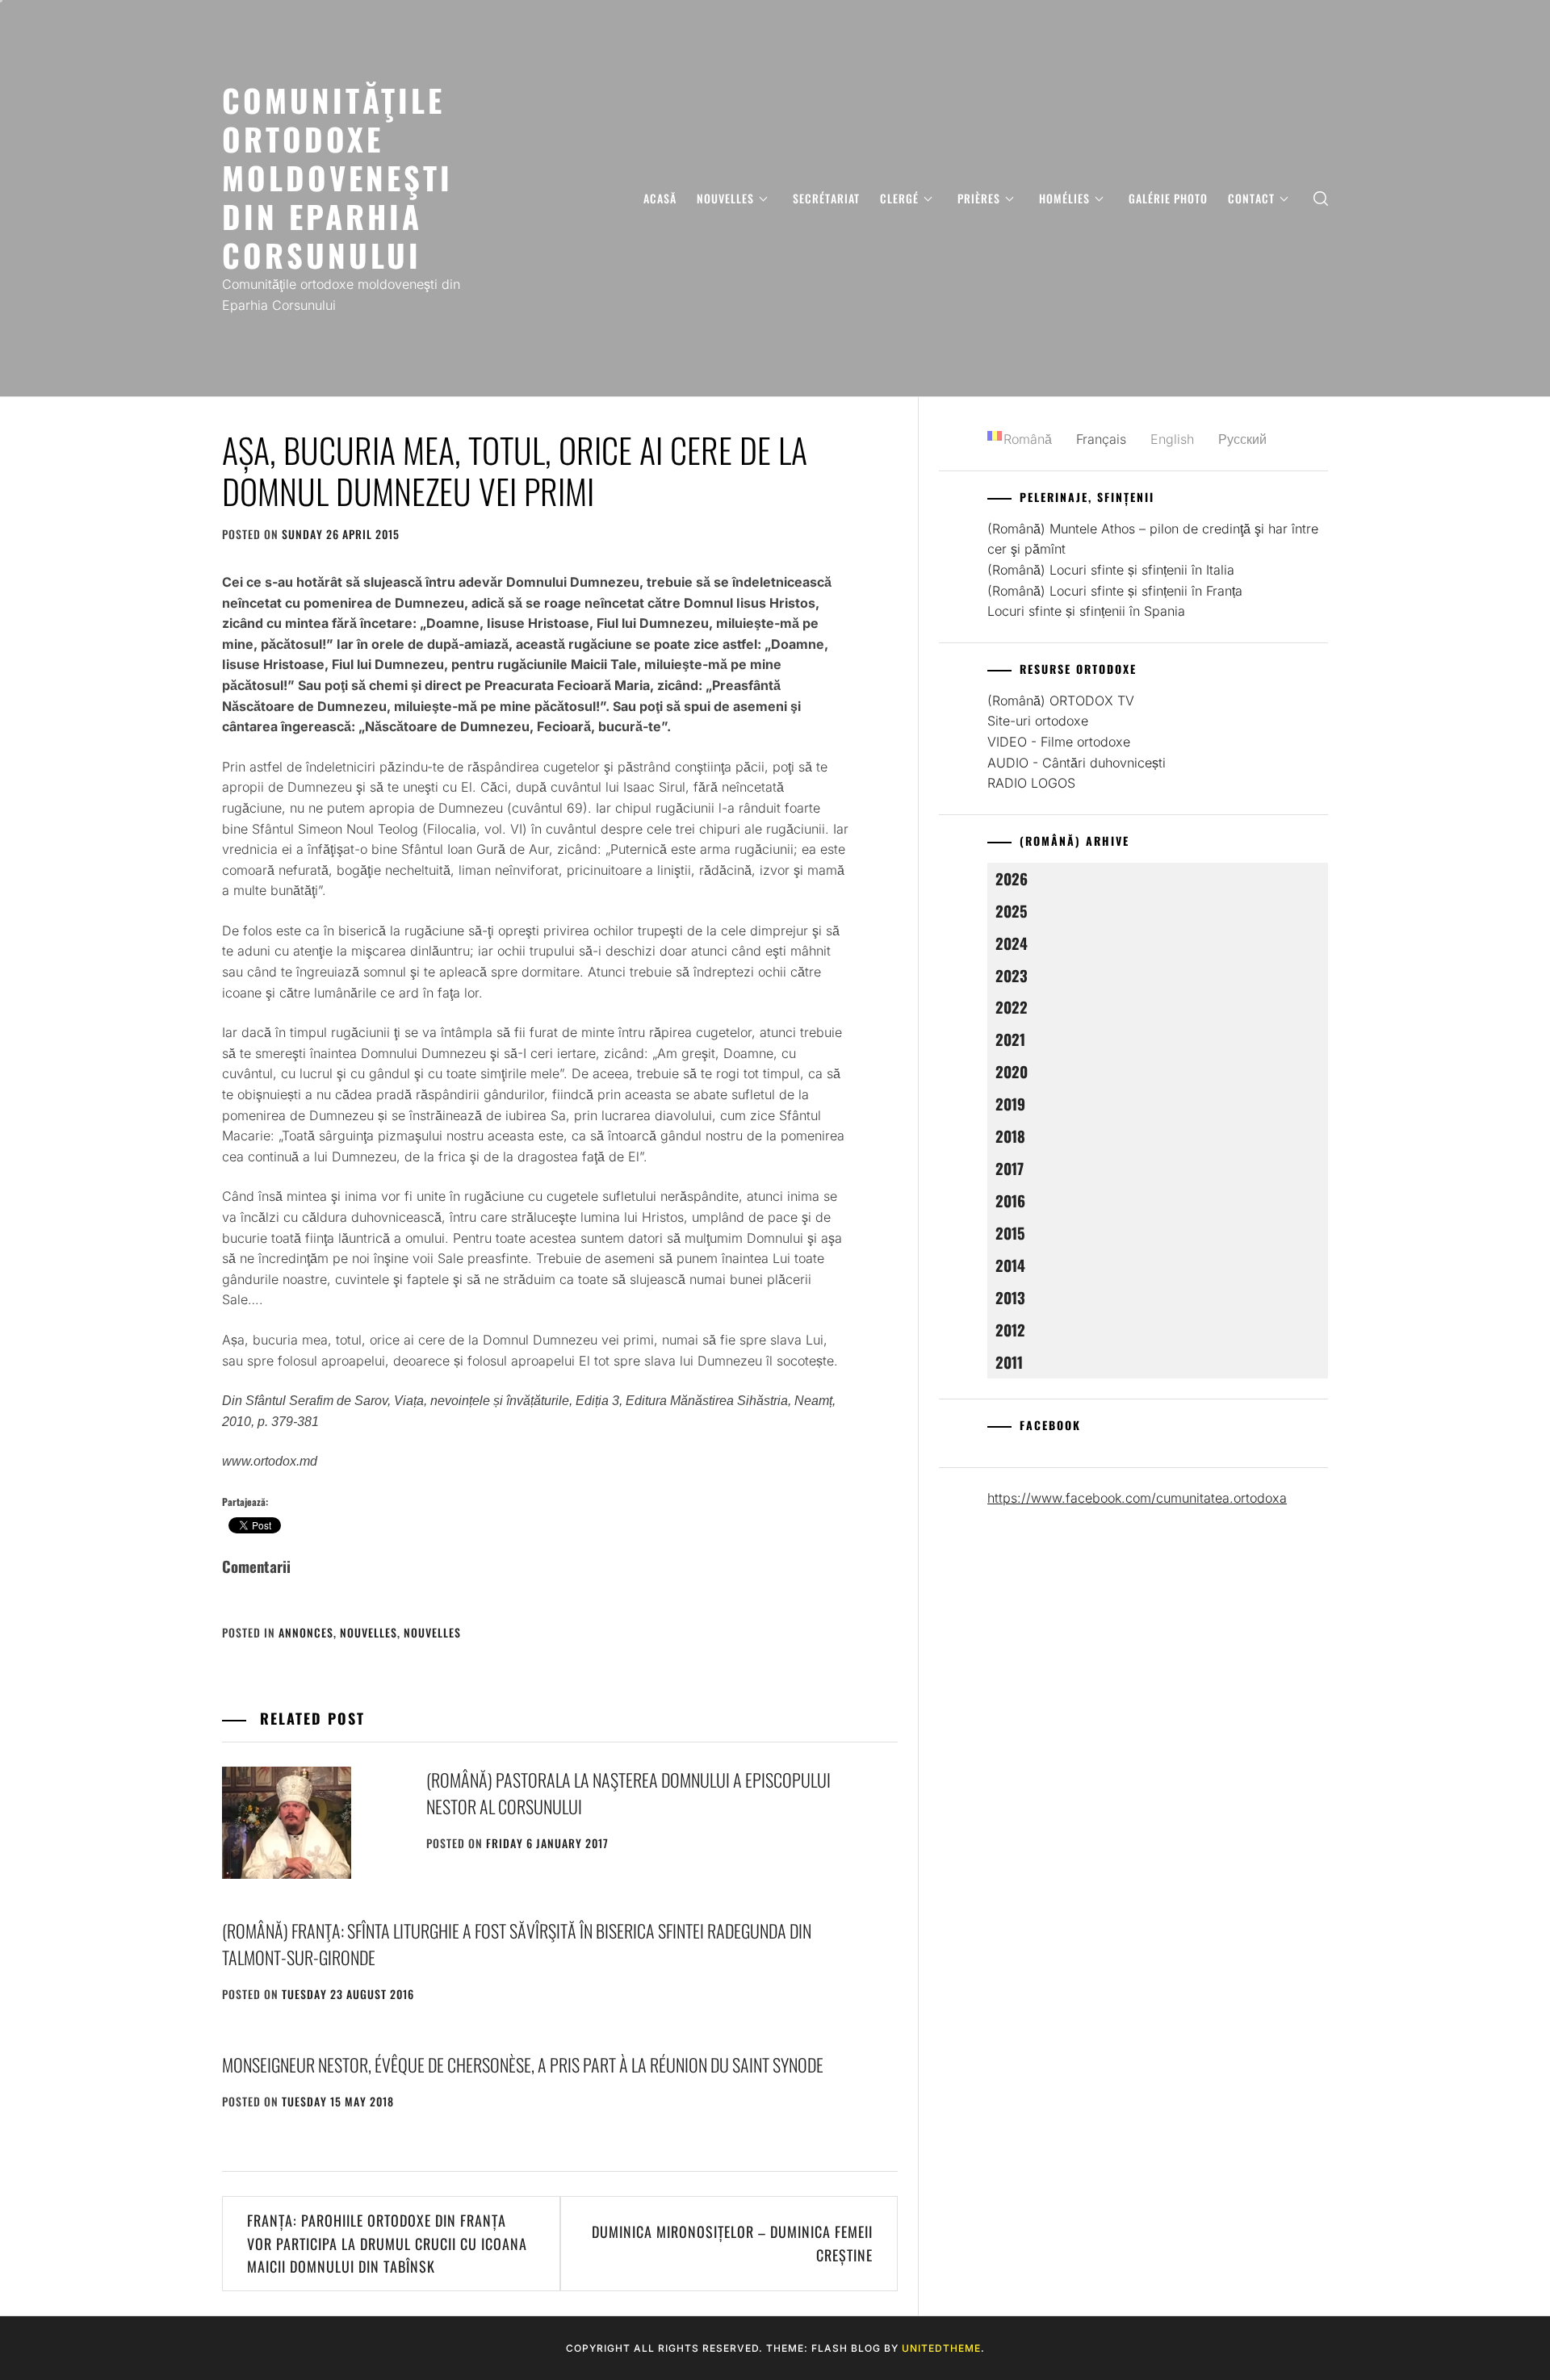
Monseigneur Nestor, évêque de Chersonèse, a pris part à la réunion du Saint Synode (523, 2064)
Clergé (899, 198)
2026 (1012, 878)
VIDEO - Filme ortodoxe (1059, 742)
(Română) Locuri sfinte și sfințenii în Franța (1115, 591)
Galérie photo (1168, 198)
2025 (1012, 911)
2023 (1012, 975)
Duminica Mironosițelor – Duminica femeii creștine (732, 2243)
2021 (1010, 1039)
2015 (1010, 1233)
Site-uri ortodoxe (1038, 721)
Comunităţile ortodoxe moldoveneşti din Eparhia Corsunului (337, 177)
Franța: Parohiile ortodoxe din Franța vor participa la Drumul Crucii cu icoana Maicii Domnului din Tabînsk (387, 2244)
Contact (1251, 198)
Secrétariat (826, 198)
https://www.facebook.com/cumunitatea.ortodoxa (1137, 1498)
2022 (1012, 1007)
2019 (1010, 1104)
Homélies (1064, 198)
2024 (1012, 943)
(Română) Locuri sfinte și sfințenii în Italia (1111, 570)
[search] (1321, 198)
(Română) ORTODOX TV (1061, 701)
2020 (1012, 1071)
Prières (979, 198)
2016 (1010, 1200)
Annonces (306, 1632)
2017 (1010, 1168)
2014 (1010, 1265)
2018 (1010, 1136)
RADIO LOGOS (1031, 783)
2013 (1010, 1297)
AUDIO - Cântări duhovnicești (1077, 763)
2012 (1010, 1330)
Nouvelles (725, 198)
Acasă (660, 198)
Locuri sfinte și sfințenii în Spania (1086, 611)
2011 (1009, 1362)
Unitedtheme (941, 2348)
